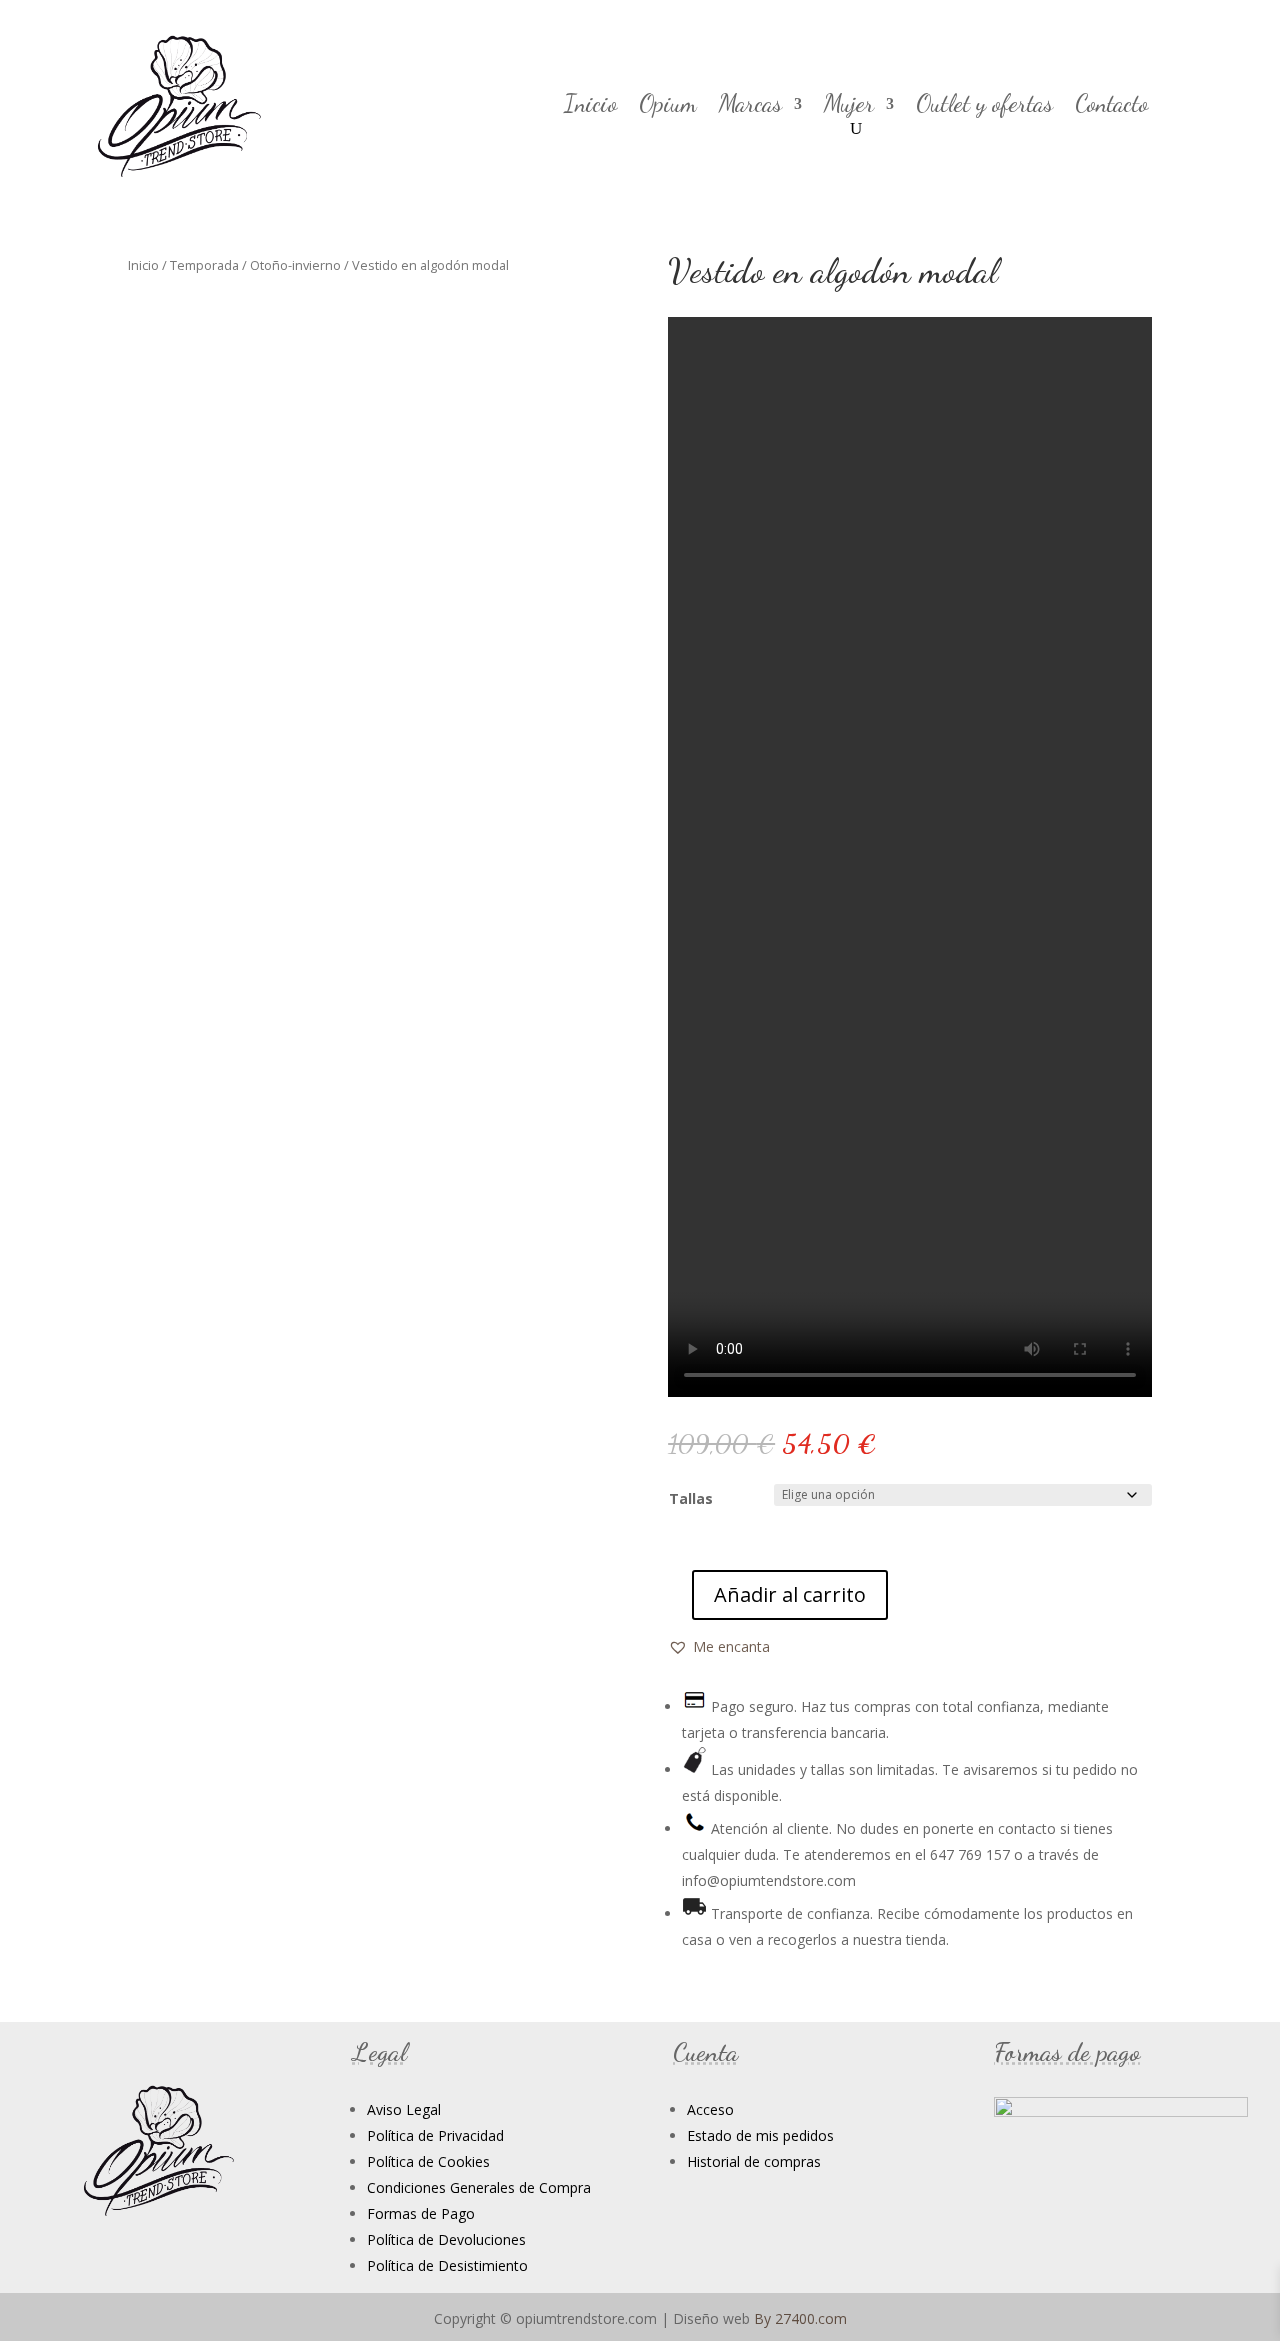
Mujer (849, 107)
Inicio (590, 107)
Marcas (750, 107)
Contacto (1111, 107)
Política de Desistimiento (447, 2265)
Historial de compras (754, 2161)
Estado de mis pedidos (760, 2135)
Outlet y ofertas (984, 107)
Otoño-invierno (295, 265)
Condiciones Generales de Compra (479, 2187)
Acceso (710, 2109)
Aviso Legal (404, 2109)
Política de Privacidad (435, 2135)
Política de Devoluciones (446, 2239)
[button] (719, 1647)
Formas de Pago (421, 2213)
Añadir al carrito (790, 1594)
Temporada (204, 265)
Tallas (691, 1498)
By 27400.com (800, 2318)
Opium (668, 107)
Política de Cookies (428, 2161)
